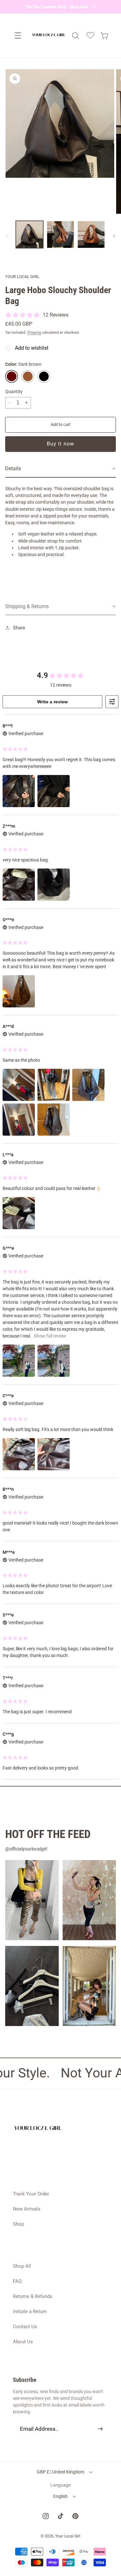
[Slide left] (7, 236)
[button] (18, 36)
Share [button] (19, 628)
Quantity (14, 392)
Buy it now (60, 444)
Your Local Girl (68, 2536)
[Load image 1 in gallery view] (30, 234)
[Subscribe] (100, 2429)
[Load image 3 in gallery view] (91, 234)
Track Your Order (31, 2194)
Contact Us (25, 2327)
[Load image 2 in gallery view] (60, 234)
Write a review (52, 702)
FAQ (17, 2281)
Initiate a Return (30, 2311)
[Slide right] (114, 236)
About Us (23, 2342)
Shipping (34, 333)
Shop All (22, 2266)
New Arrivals (27, 2209)
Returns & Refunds (33, 2296)
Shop (18, 2224)
